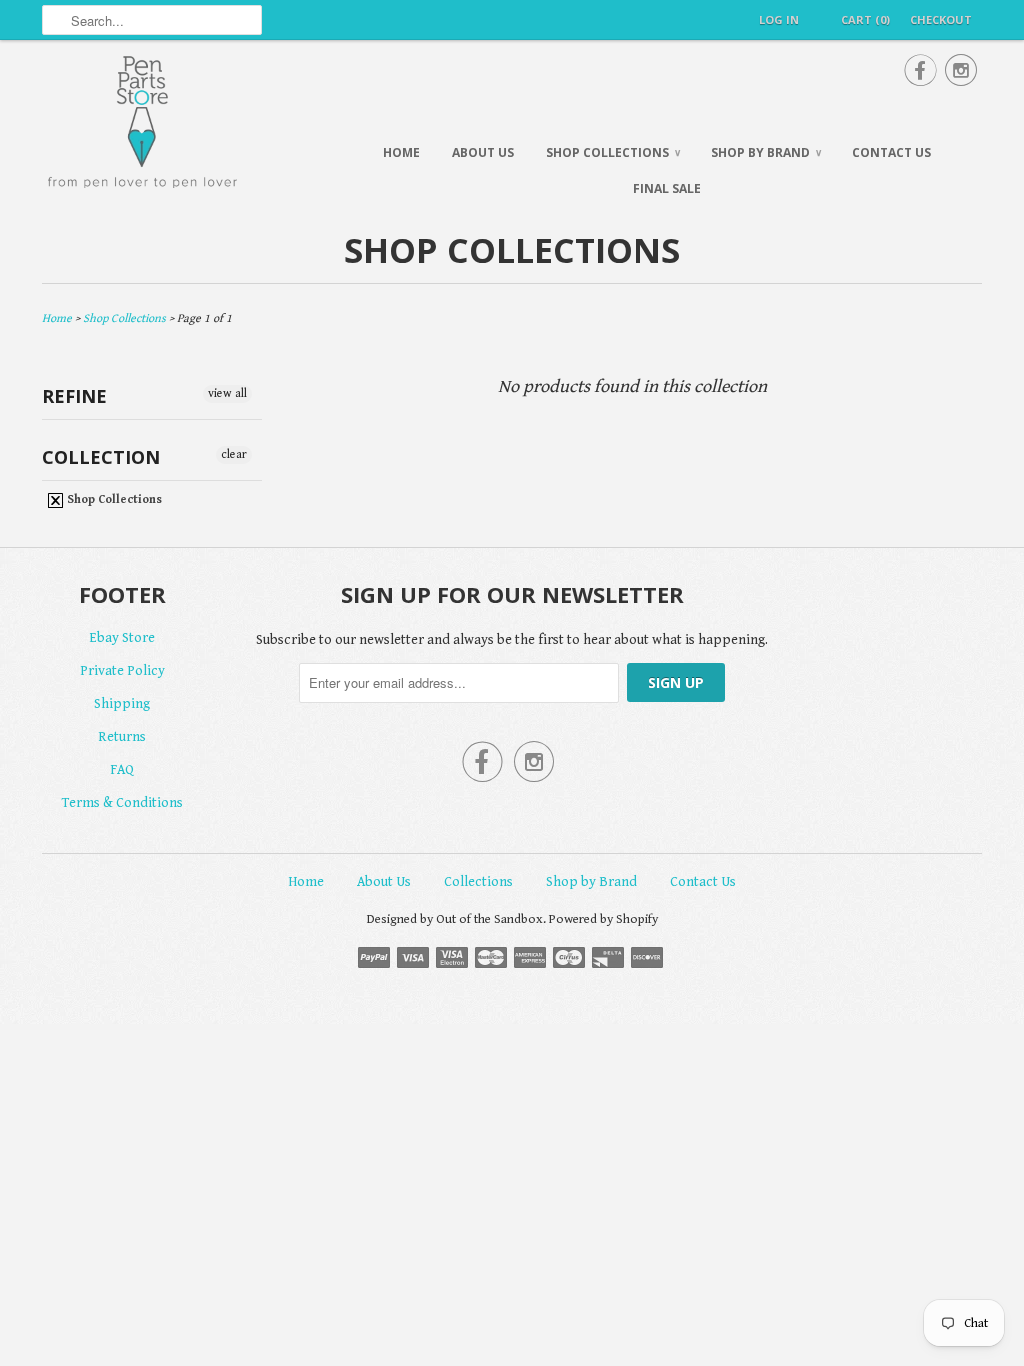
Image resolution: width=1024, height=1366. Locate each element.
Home (401, 152)
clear (234, 454)
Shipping (122, 704)
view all (227, 393)
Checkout (941, 19)
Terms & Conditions (122, 803)
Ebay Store (122, 638)
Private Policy (122, 671)
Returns (122, 737)
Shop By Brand (765, 152)
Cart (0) (865, 19)
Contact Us (891, 152)
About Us (483, 152)
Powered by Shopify (603, 919)
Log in (779, 19)
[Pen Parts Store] (182, 124)
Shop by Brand (591, 882)
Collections (478, 882)
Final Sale (667, 188)
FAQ (122, 770)
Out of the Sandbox (489, 919)
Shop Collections (612, 152)
